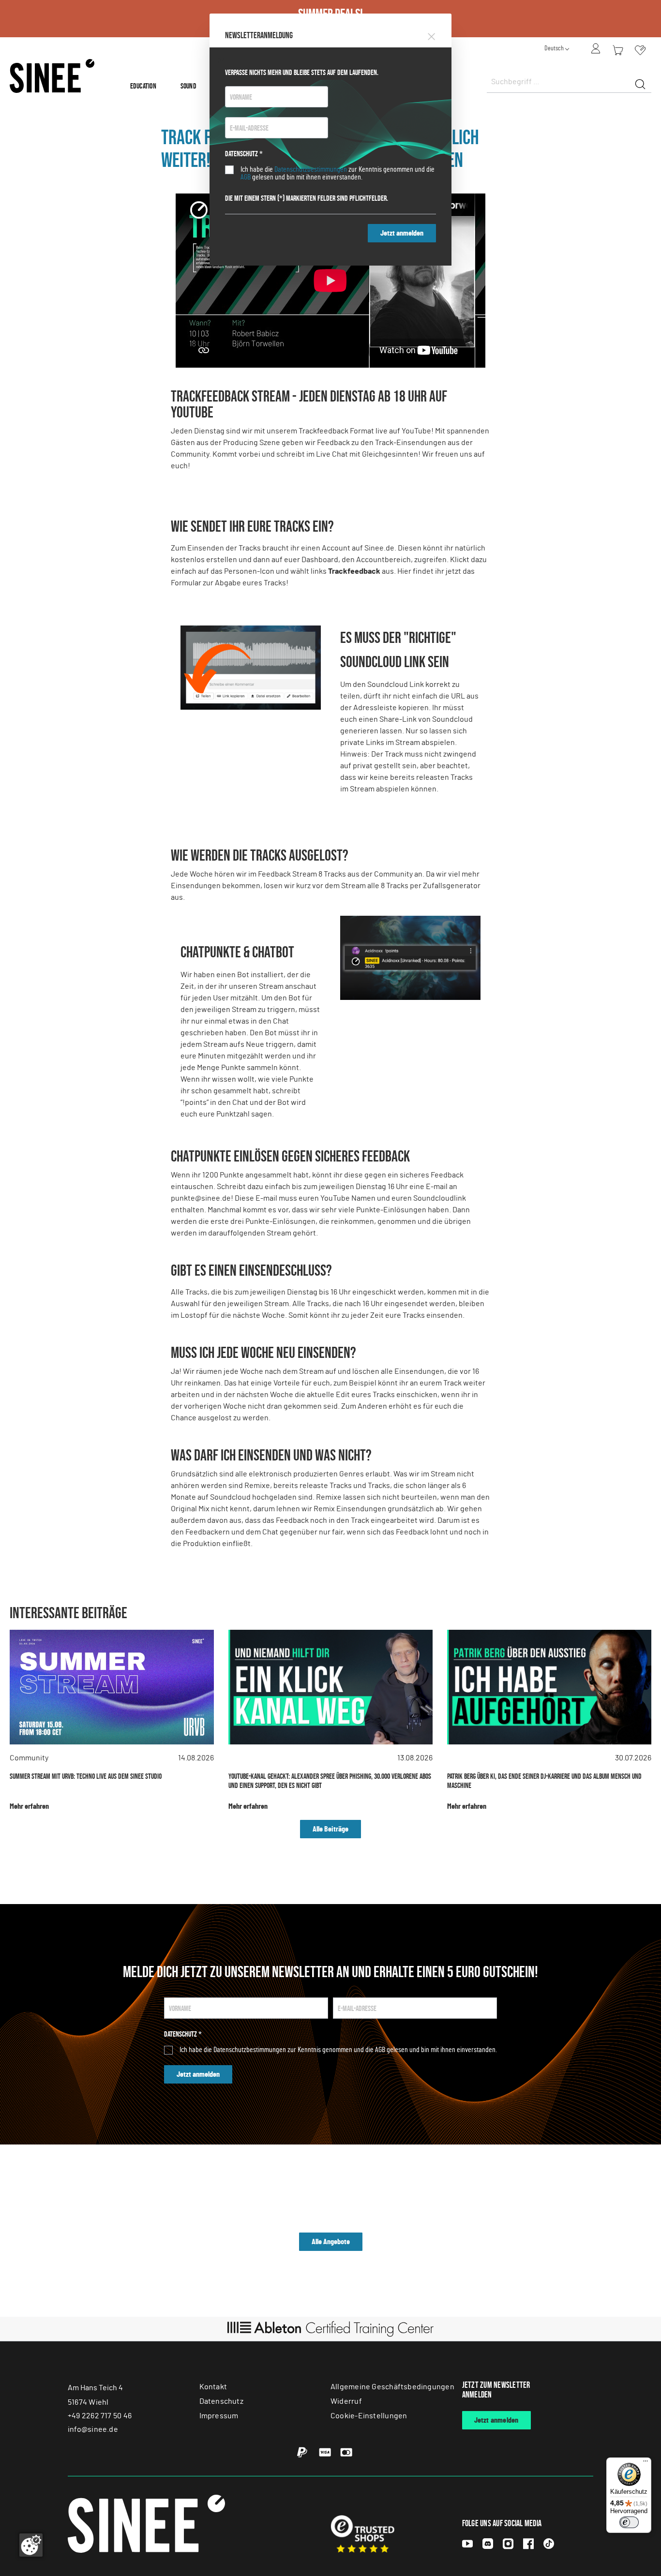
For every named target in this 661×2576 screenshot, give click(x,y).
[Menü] (646, 2463)
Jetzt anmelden (402, 233)
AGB (246, 177)
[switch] (629, 2522)
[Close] (431, 35)
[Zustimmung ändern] (31, 2545)
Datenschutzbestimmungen (311, 169)
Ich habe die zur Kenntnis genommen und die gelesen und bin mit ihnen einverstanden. (338, 173)
